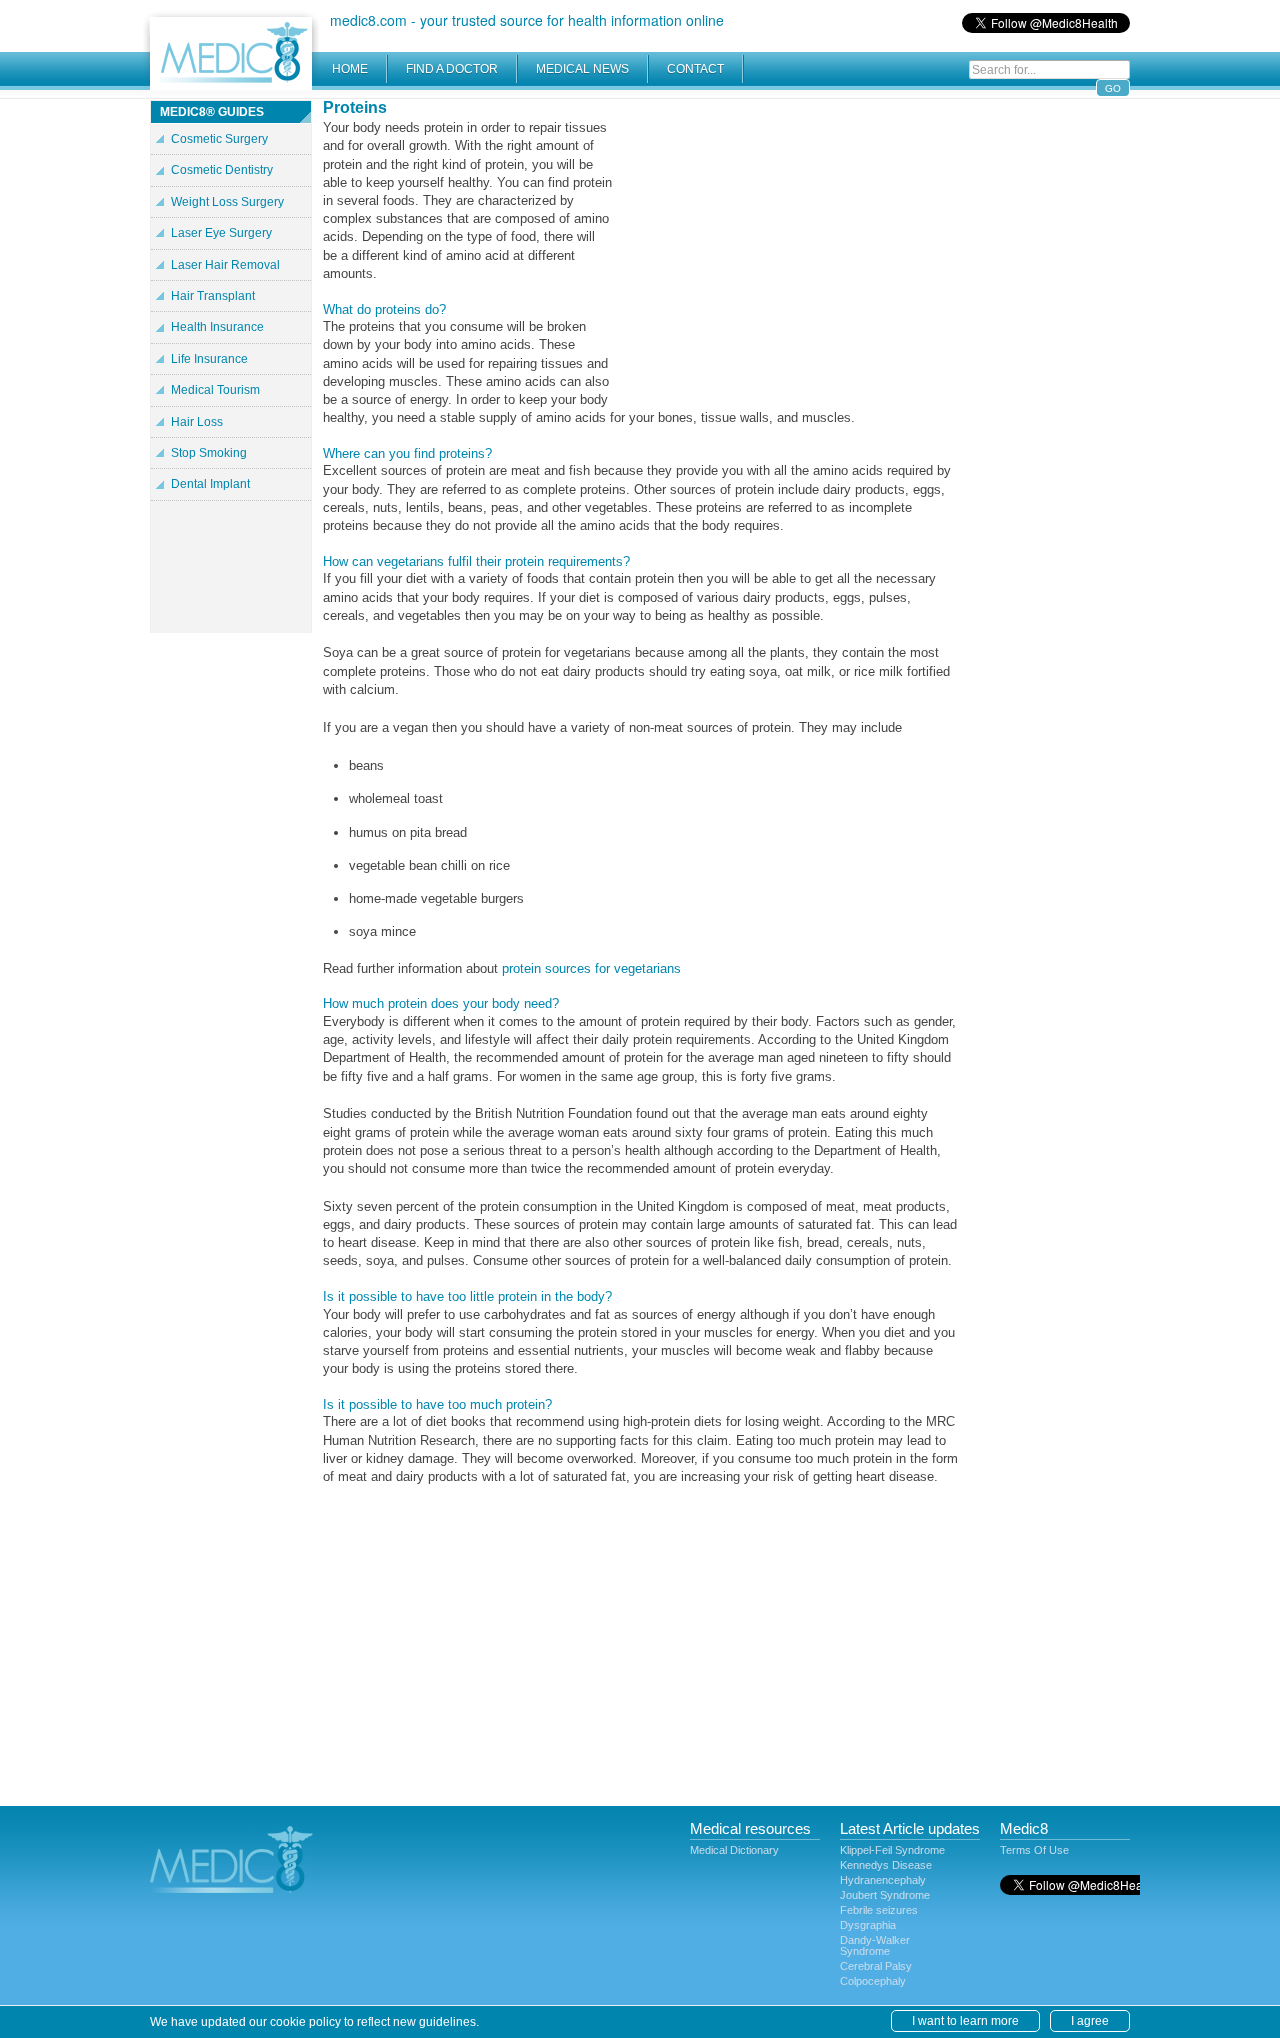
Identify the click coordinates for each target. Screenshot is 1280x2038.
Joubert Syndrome (885, 1895)
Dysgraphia (868, 1925)
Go (1113, 88)
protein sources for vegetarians (591, 968)
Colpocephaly (873, 1981)
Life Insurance (209, 359)
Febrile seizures (879, 1910)
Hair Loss (197, 422)
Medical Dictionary (734, 1850)
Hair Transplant (213, 296)
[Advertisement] (790, 240)
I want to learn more (965, 2021)
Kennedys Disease (886, 1865)
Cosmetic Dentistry (222, 170)
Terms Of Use (1034, 1850)
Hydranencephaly (883, 1880)
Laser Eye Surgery (221, 233)
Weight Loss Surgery (227, 202)
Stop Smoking (209, 453)
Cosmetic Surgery (219, 139)
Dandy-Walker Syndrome (875, 1945)
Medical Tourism (215, 390)
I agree (1090, 2021)
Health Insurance (217, 327)
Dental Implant (210, 484)
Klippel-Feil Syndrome (892, 1850)
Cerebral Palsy (876, 1966)
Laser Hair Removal (225, 265)
